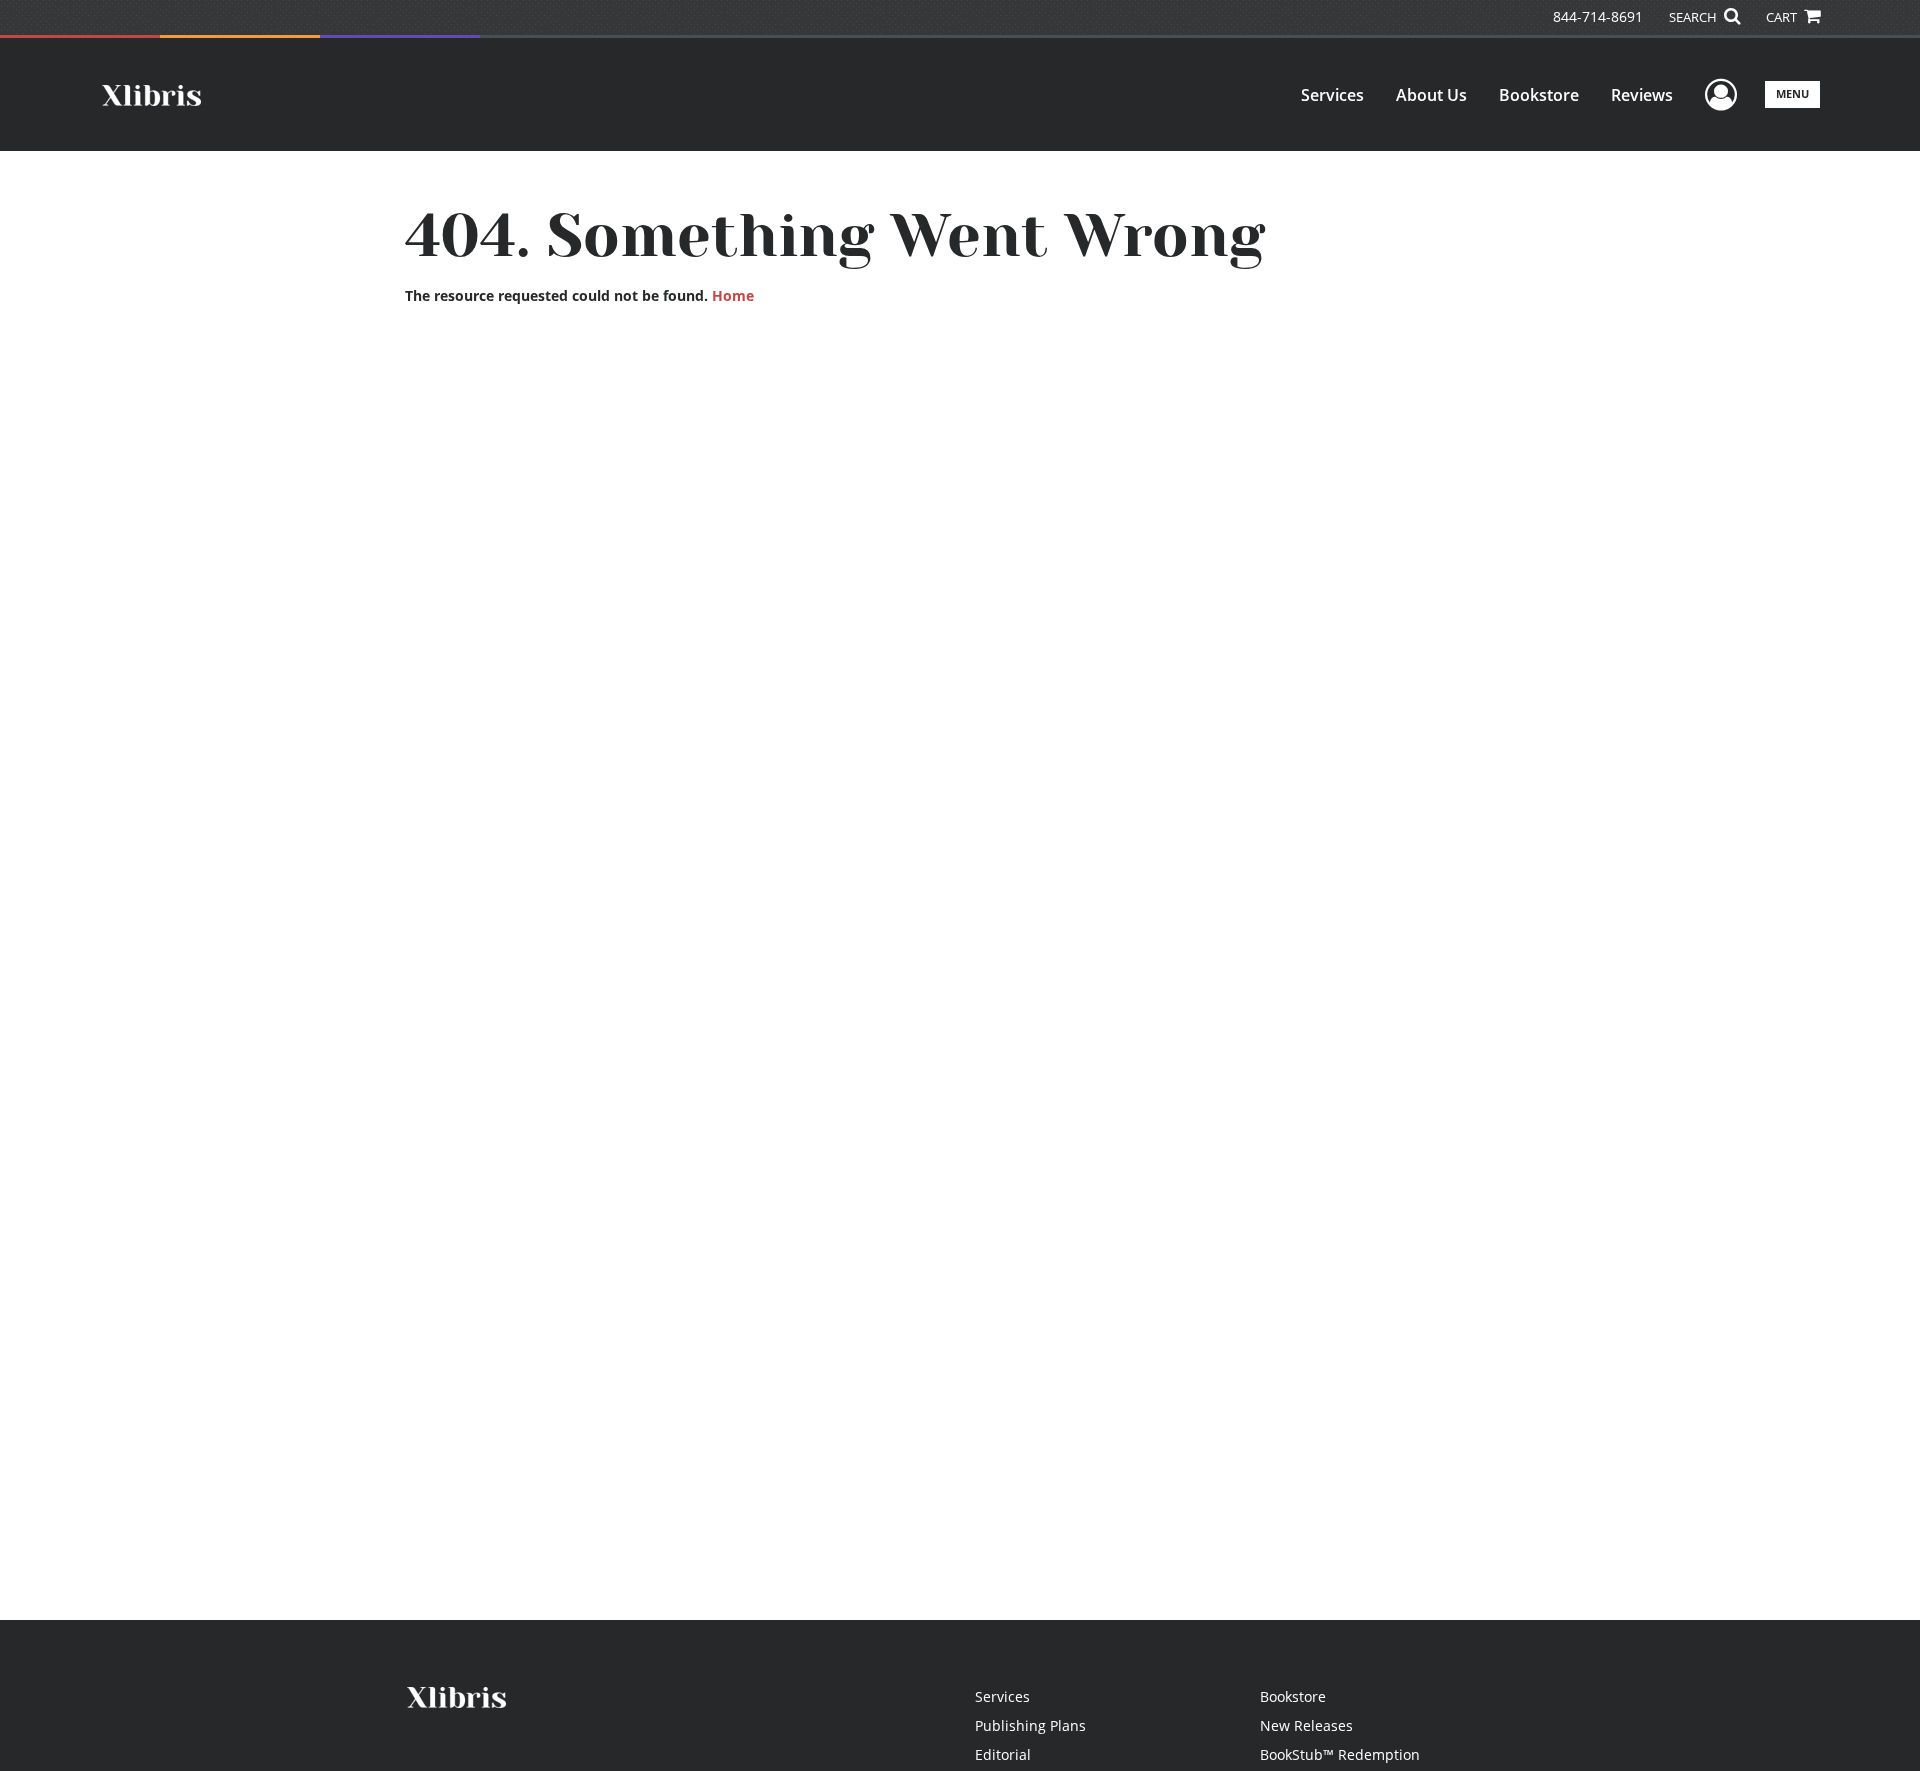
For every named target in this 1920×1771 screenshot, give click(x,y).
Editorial (1003, 1754)
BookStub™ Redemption (1340, 1754)
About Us (1431, 95)
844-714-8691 (1598, 16)
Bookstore (1539, 95)
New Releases (1306, 1725)
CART (1783, 17)
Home (733, 295)
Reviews (1642, 95)
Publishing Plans (1030, 1725)
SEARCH (1694, 17)
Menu (1792, 93)
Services (1332, 95)
